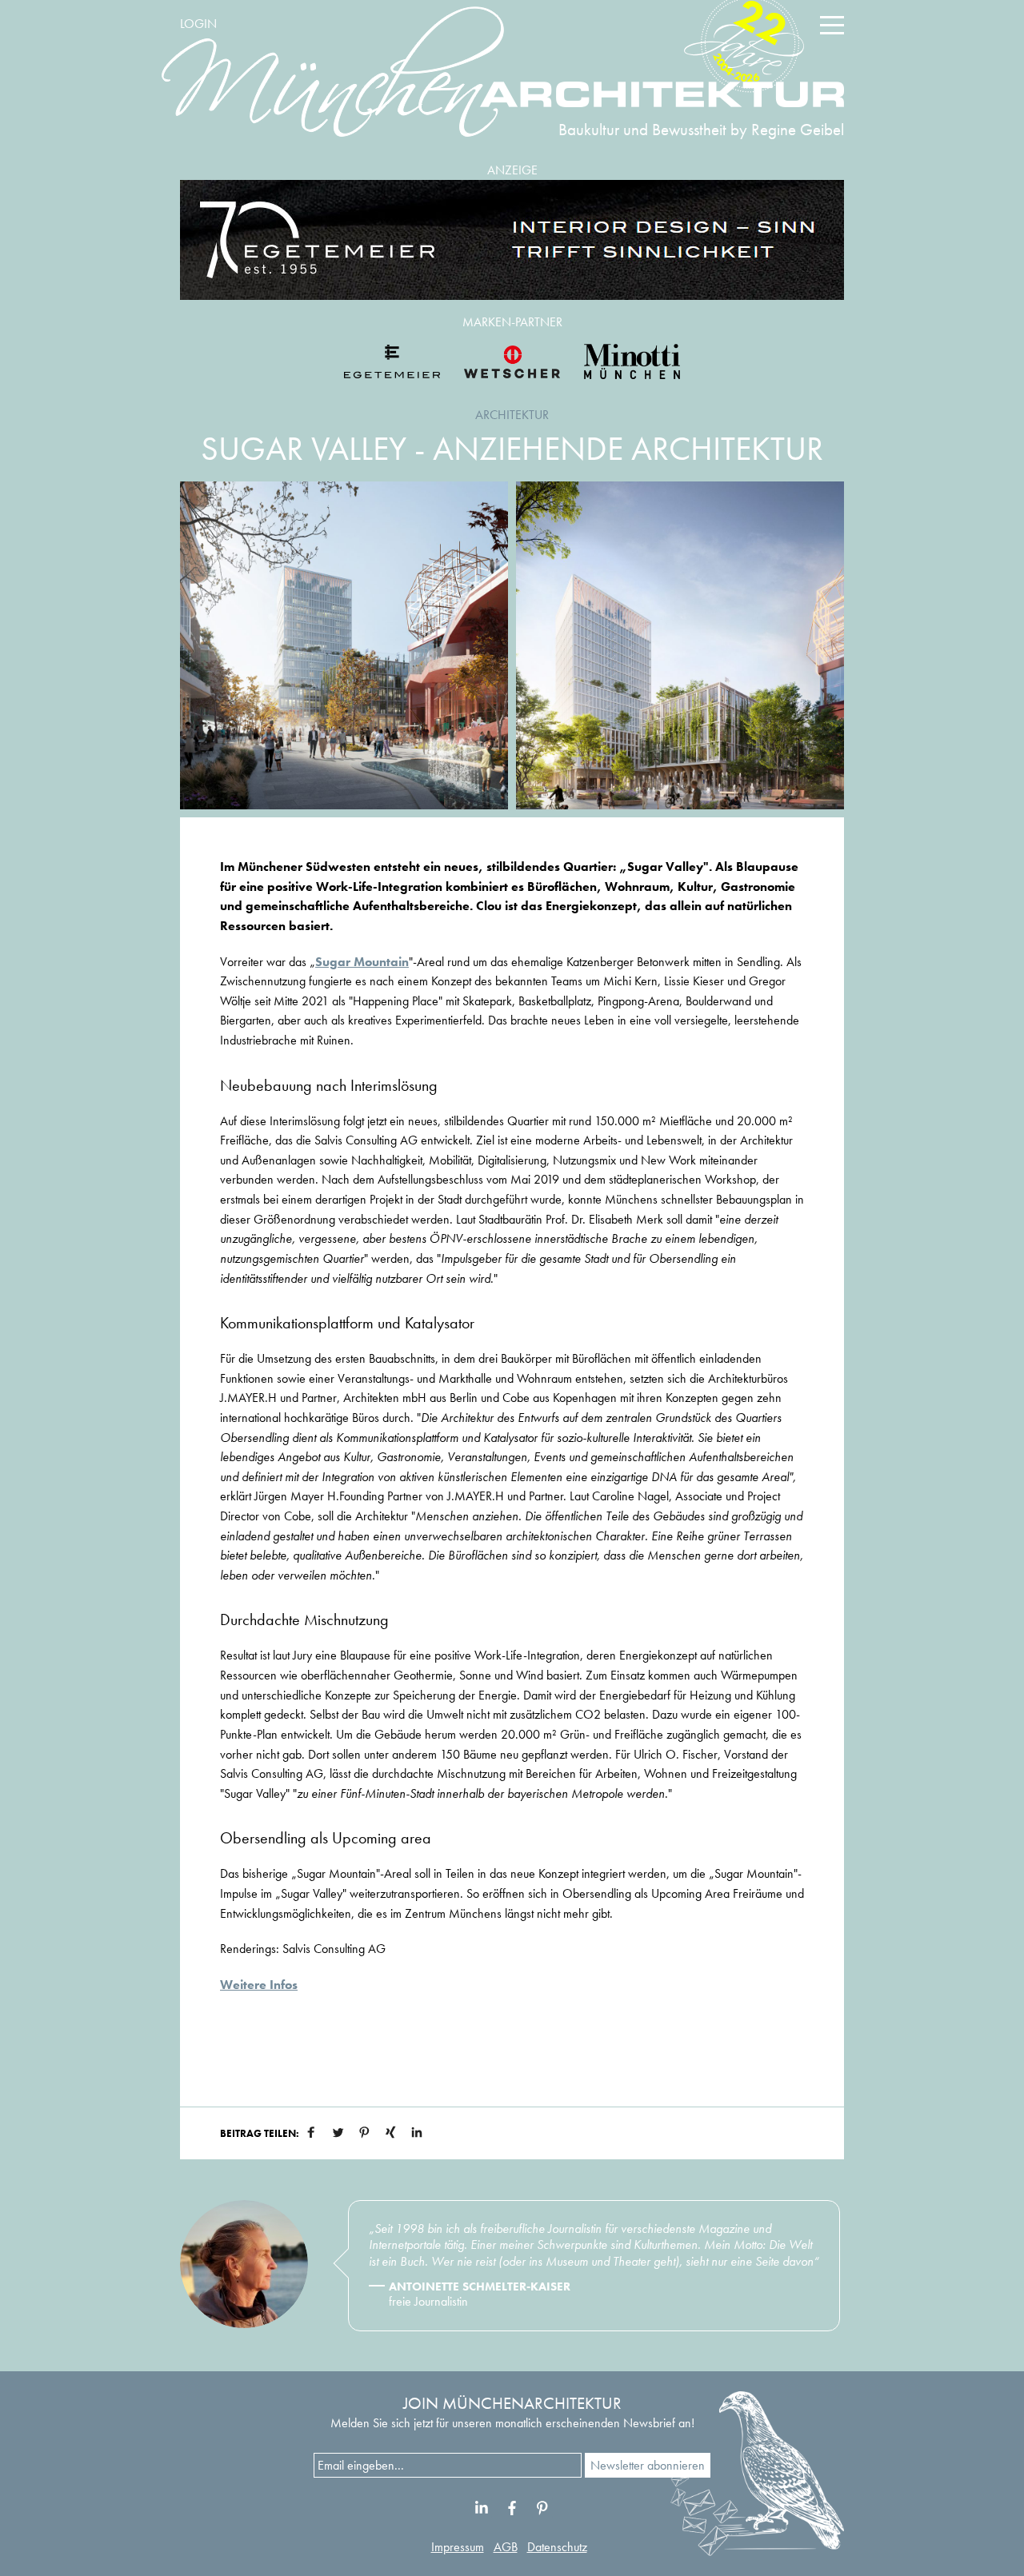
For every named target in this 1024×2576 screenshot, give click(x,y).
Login (198, 24)
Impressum (458, 2547)
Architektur (512, 415)
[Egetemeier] (512, 240)
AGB (506, 2547)
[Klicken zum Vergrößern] (344, 645)
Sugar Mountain (362, 962)
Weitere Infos (259, 1985)
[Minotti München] (632, 361)
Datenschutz (557, 2547)
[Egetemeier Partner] (392, 361)
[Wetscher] (512, 361)
